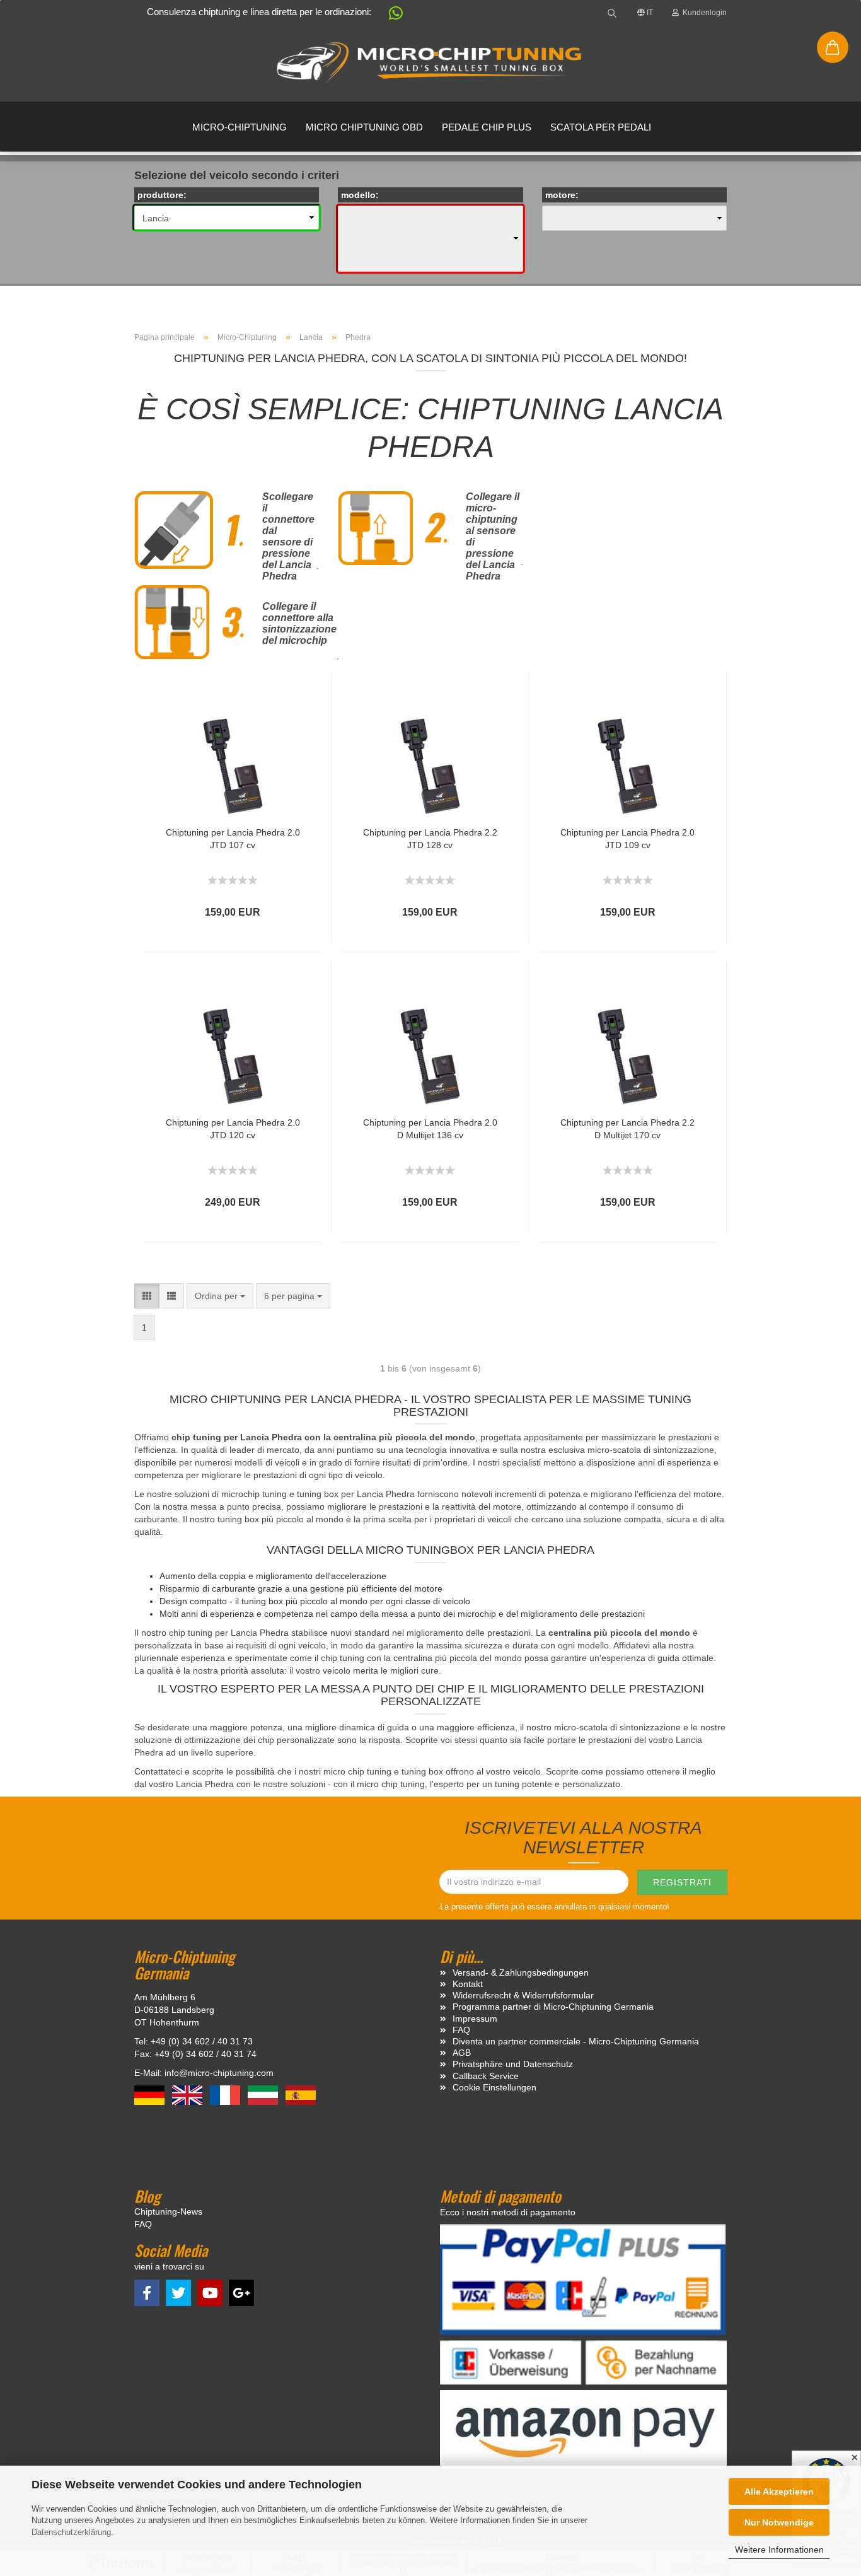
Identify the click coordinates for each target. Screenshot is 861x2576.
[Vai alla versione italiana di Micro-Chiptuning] (264, 2094)
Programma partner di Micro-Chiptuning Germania (553, 2007)
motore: (562, 195)
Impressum (475, 2019)
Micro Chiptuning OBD (364, 127)
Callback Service (486, 2076)
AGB (462, 2053)
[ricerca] (612, 13)
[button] (390, 15)
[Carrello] (833, 47)
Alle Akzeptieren (779, 2491)
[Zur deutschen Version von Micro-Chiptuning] (151, 2094)
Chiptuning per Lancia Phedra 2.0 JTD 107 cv (233, 839)
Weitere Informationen (779, 2550)
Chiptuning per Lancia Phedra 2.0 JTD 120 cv (233, 1129)
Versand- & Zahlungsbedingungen (521, 1973)
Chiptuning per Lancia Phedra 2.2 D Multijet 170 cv (627, 1129)
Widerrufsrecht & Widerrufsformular (523, 1995)
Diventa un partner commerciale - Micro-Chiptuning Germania (576, 2041)
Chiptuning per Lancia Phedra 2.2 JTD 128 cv (430, 839)
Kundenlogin (703, 13)
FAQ (461, 2030)
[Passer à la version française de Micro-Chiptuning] (226, 2094)
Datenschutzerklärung (71, 2532)
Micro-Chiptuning (240, 127)
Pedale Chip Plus (487, 127)
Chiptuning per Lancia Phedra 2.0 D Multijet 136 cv (430, 1129)
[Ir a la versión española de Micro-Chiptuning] (301, 2094)
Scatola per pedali (601, 127)
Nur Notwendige (779, 2522)
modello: (360, 195)
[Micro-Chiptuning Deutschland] (430, 63)
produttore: (162, 195)
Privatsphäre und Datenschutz (513, 2064)
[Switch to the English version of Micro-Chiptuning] (188, 2094)
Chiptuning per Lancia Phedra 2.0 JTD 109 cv (627, 839)
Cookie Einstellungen (494, 2087)
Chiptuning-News (168, 2212)
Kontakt (468, 1984)
